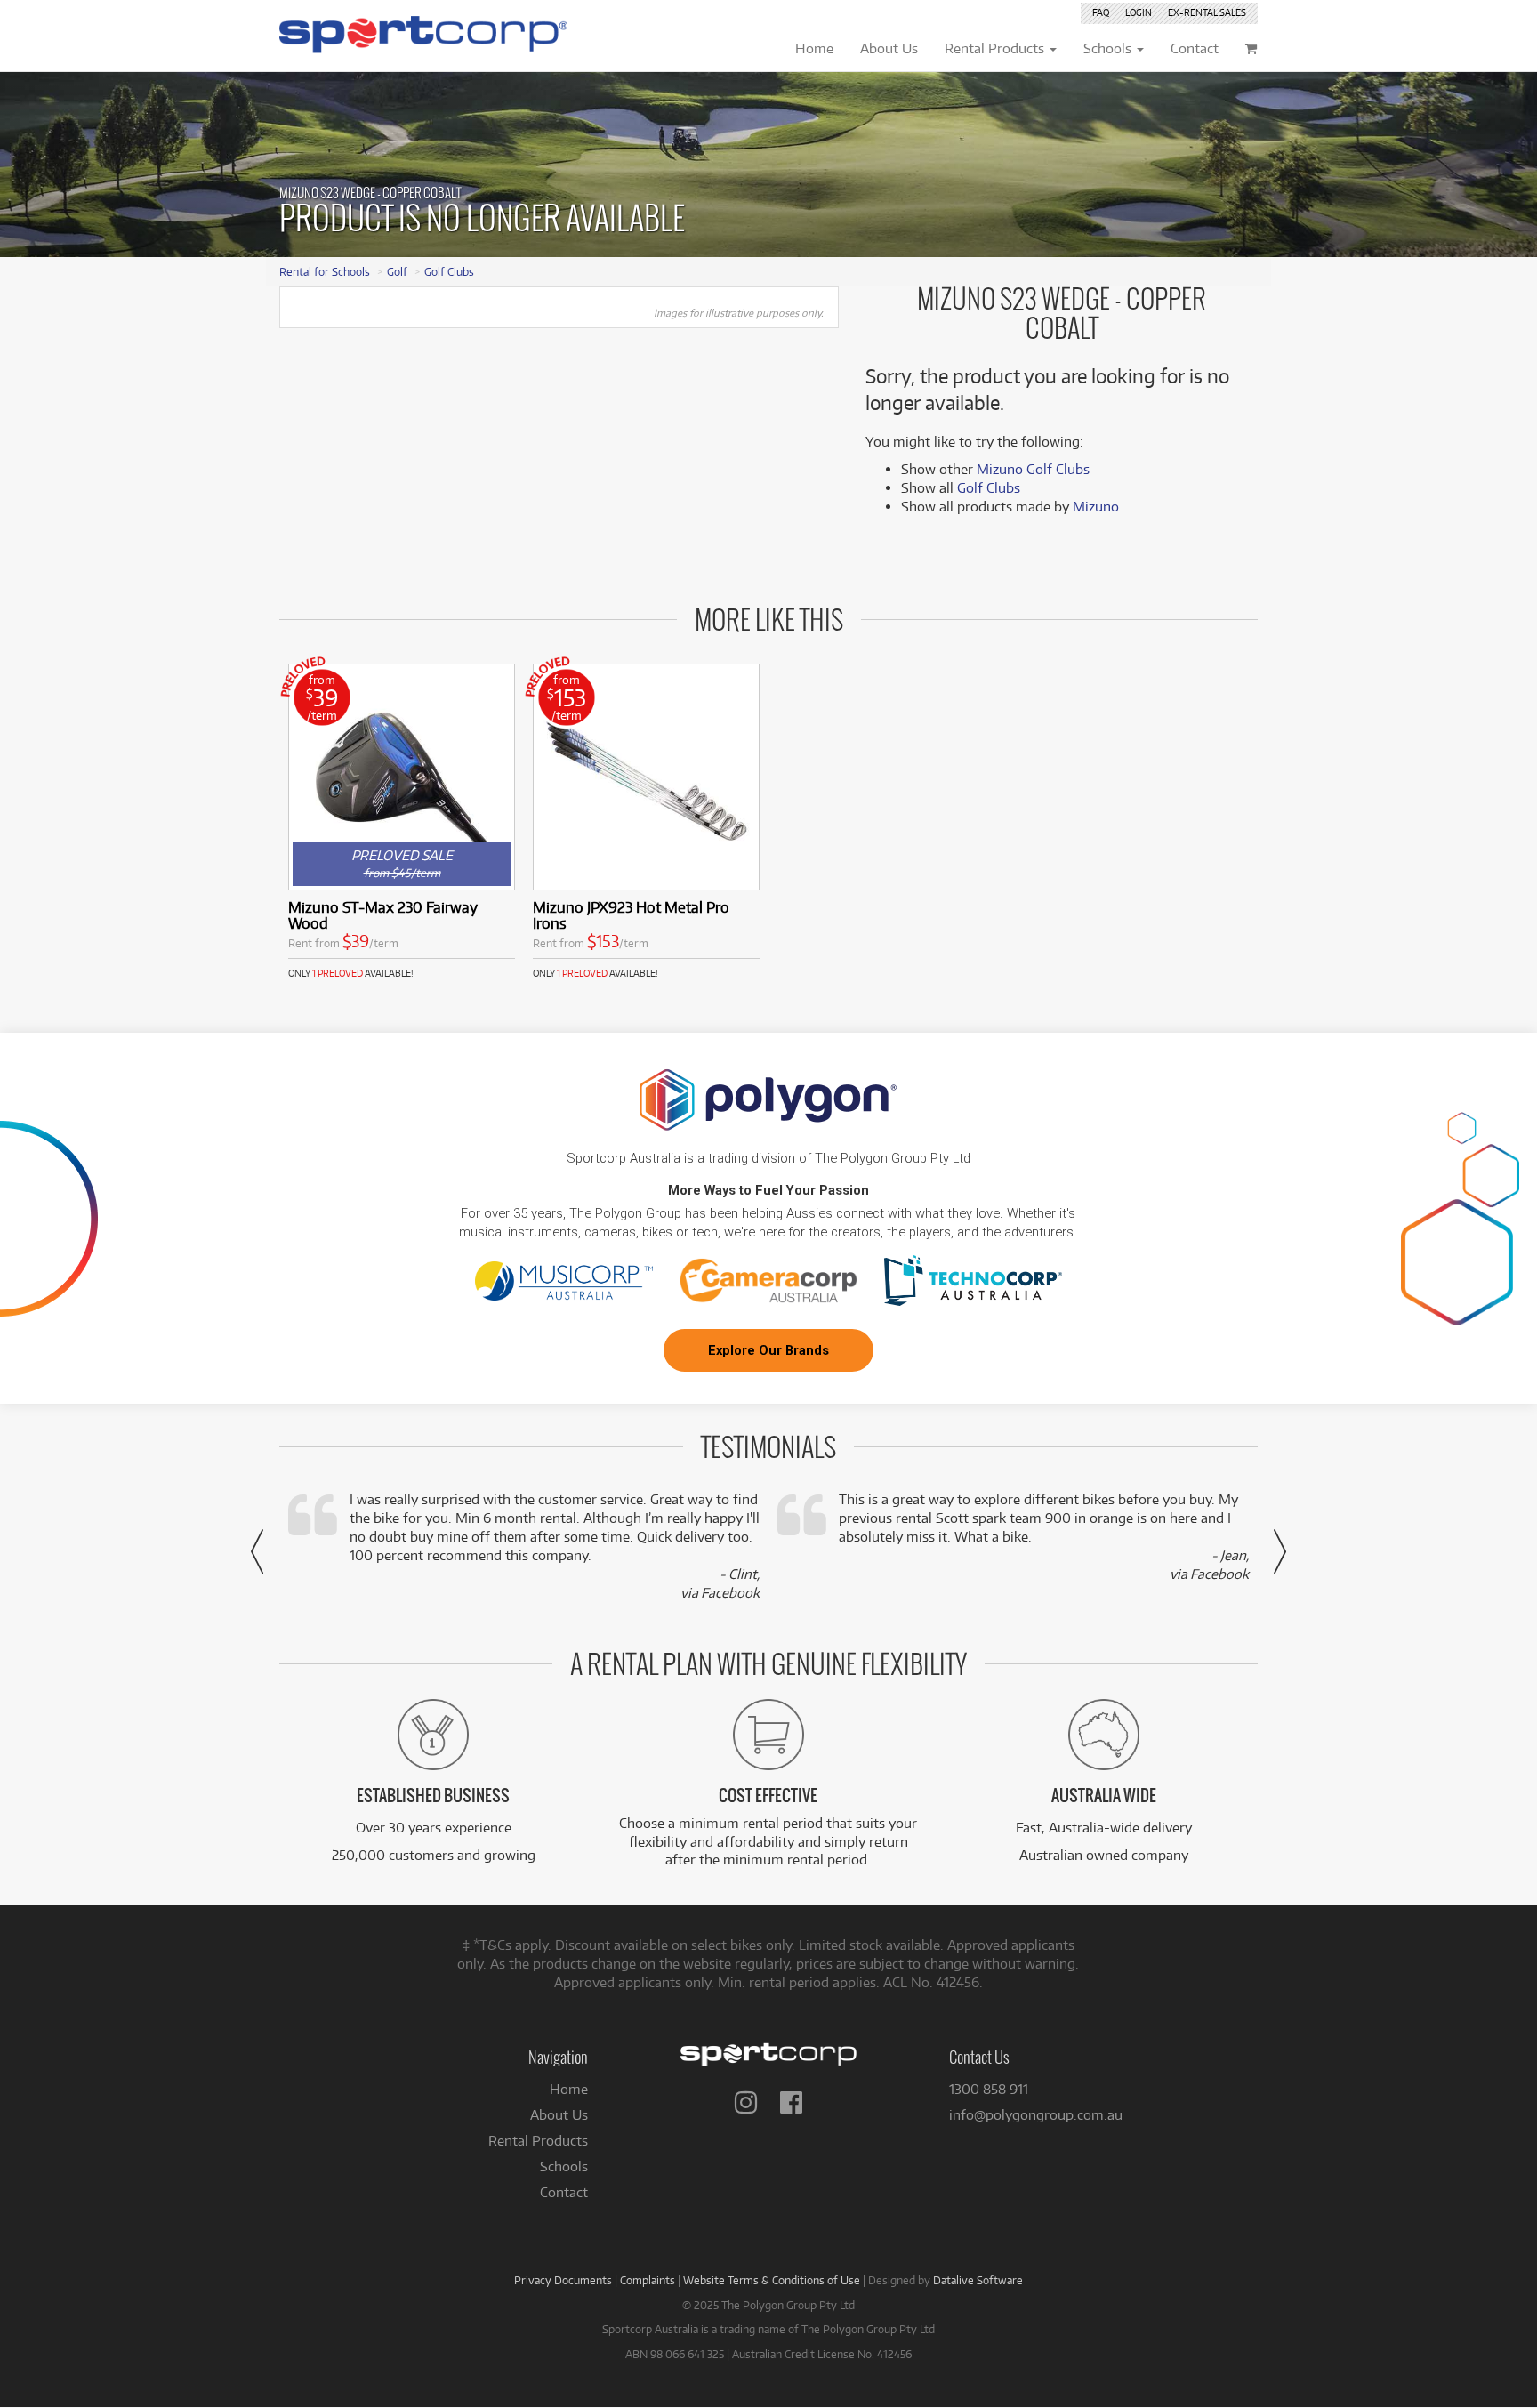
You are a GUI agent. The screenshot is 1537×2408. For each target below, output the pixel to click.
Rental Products (538, 2141)
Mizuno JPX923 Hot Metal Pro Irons (631, 915)
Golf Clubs (449, 271)
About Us (559, 2115)
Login (1139, 12)
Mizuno (1096, 507)
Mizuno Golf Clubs (1033, 469)
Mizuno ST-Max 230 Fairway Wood (383, 915)
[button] (257, 1551)
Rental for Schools (325, 271)
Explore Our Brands (768, 1350)
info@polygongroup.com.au (1036, 2115)
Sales (1207, 12)
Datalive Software (978, 2280)
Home (569, 2089)
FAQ (1101, 12)
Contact (564, 2192)
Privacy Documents (563, 2280)
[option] (402, 821)
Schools (564, 2166)
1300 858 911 (989, 2089)
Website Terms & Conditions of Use (772, 2280)
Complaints (648, 2280)
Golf (397, 271)
